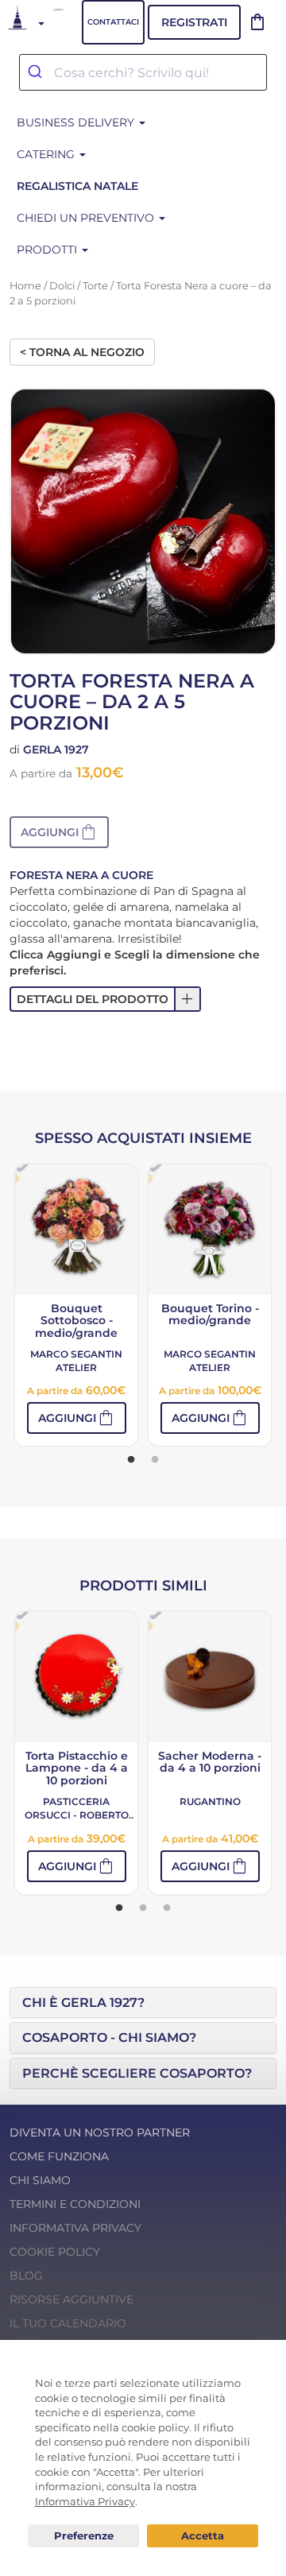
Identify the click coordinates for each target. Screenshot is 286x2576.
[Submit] (37, 72)
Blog (26, 2276)
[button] (59, 832)
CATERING (47, 154)
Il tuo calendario (68, 2323)
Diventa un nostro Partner (100, 2132)
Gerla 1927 (56, 750)
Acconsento (203, 2536)
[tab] (143, 2003)
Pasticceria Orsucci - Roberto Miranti (77, 1815)
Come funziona (59, 2156)
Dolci (62, 286)
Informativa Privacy (75, 2228)
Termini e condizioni (75, 2204)
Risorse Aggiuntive (71, 2299)
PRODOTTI (48, 250)
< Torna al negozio (82, 352)
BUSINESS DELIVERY (77, 122)
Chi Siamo (40, 2180)
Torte (95, 286)
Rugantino (210, 1801)
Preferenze (83, 2536)
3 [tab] (167, 1908)
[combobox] (143, 72)
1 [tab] (131, 1460)
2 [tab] (155, 1460)
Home (25, 286)
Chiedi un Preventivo (87, 218)
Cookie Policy (55, 2252)
